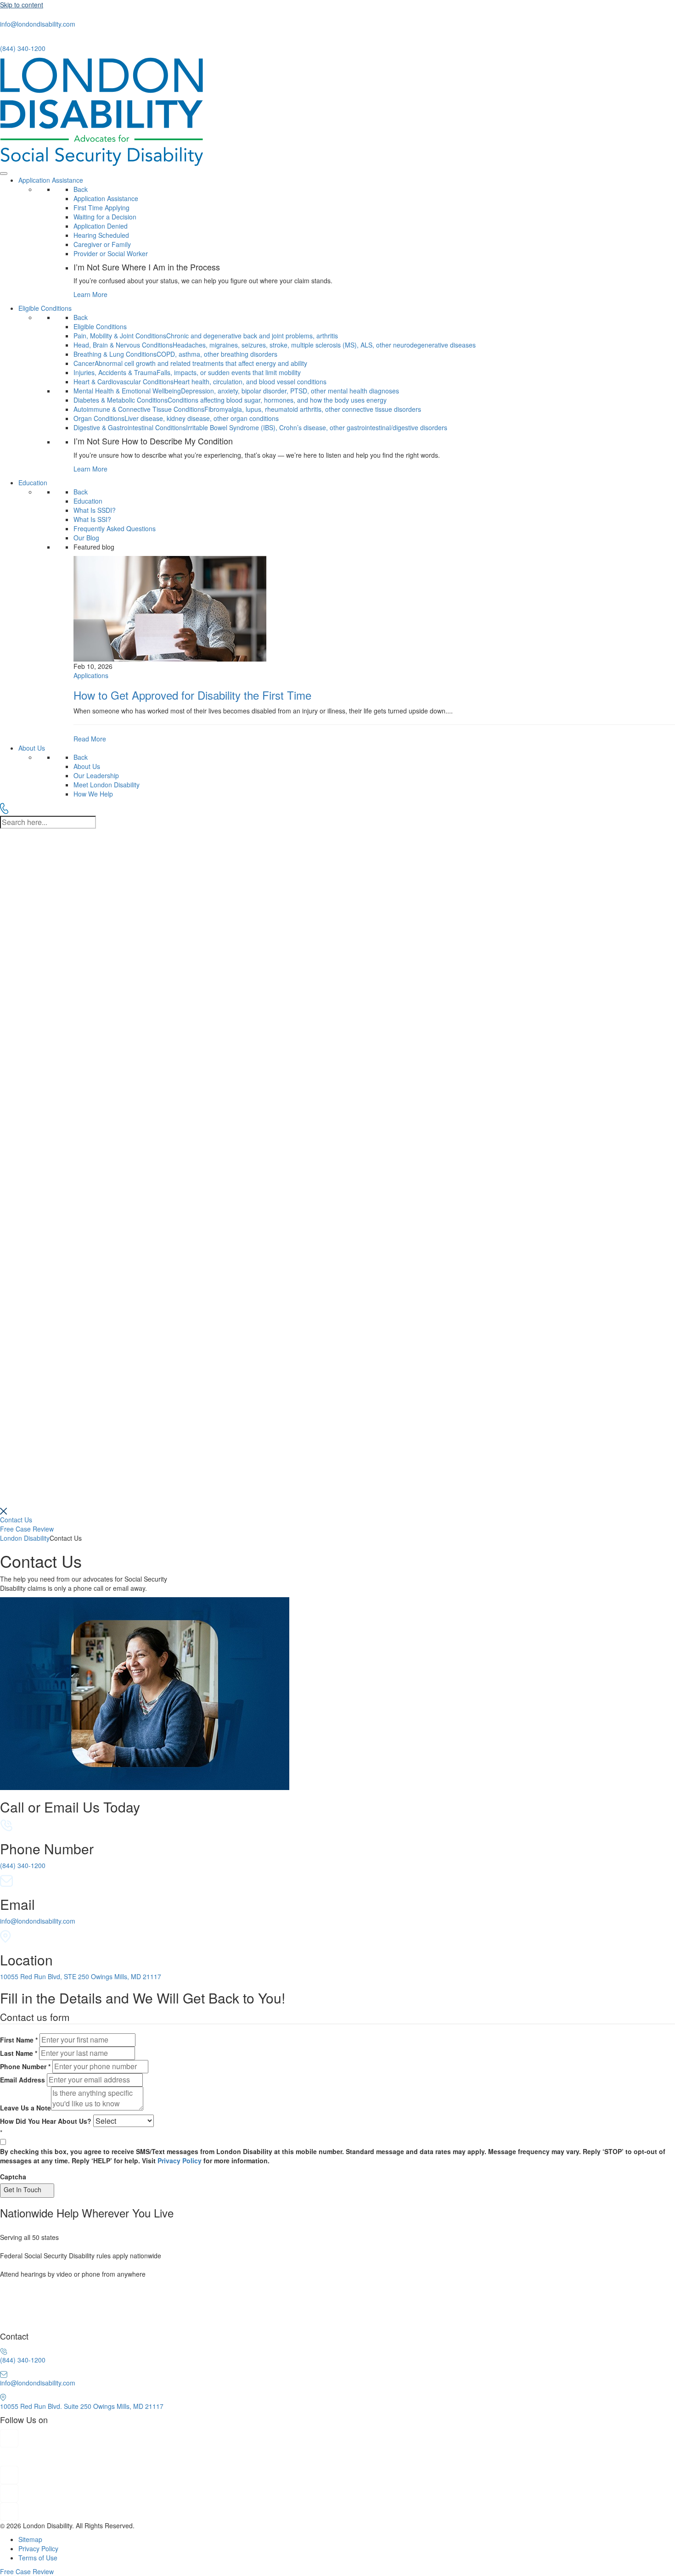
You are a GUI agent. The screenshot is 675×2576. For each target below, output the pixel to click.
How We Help (93, 794)
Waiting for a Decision (105, 217)
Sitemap (30, 2539)
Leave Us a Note (25, 2108)
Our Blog (86, 538)
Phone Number (25, 2066)
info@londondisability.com (38, 24)
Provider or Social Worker (111, 253)
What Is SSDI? (95, 510)
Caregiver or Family (102, 244)
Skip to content (22, 5)
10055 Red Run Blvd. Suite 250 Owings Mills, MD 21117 (82, 2406)
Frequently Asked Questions (115, 528)
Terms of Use (38, 2558)
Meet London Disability (107, 785)
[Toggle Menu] (4, 174)
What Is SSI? (92, 519)
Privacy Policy (180, 2161)
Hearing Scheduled (101, 235)
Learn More (90, 294)
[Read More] (374, 649)
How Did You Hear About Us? (46, 2121)
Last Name (19, 2053)
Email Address (22, 2080)
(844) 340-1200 (23, 48)
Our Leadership (96, 775)
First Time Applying (101, 208)
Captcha (13, 2177)
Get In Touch (22, 2189)
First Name (19, 2040)
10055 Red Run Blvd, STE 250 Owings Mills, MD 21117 (81, 1976)
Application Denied (101, 226)
